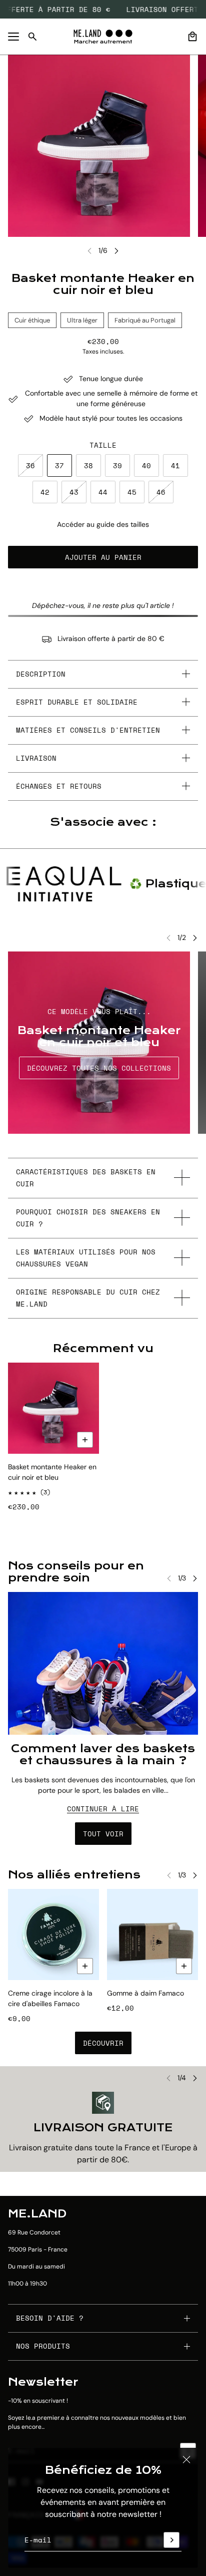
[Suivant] (116, 251)
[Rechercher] (32, 37)
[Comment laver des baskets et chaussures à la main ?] (103, 1663)
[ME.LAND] (103, 37)
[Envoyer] (171, 2540)
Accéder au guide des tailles (103, 524)
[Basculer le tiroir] (13, 37)
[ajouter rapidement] (85, 1966)
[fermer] (186, 2459)
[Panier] (192, 37)
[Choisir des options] (85, 1440)
